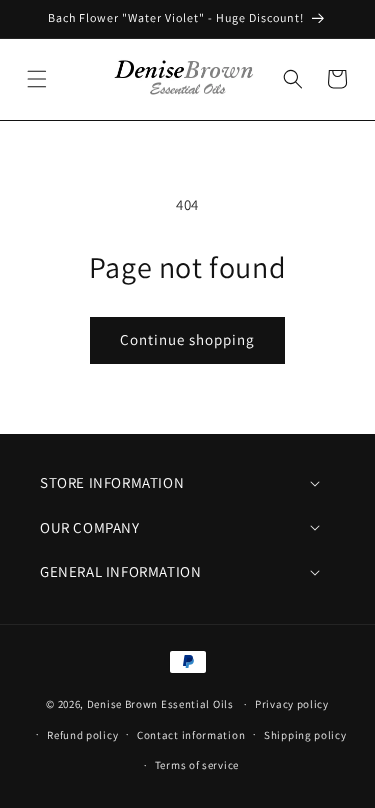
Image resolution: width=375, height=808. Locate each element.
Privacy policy (292, 704)
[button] (37, 79)
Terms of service (197, 765)
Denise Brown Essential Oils (160, 704)
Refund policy (82, 735)
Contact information (191, 735)
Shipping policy (305, 735)
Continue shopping (187, 339)
